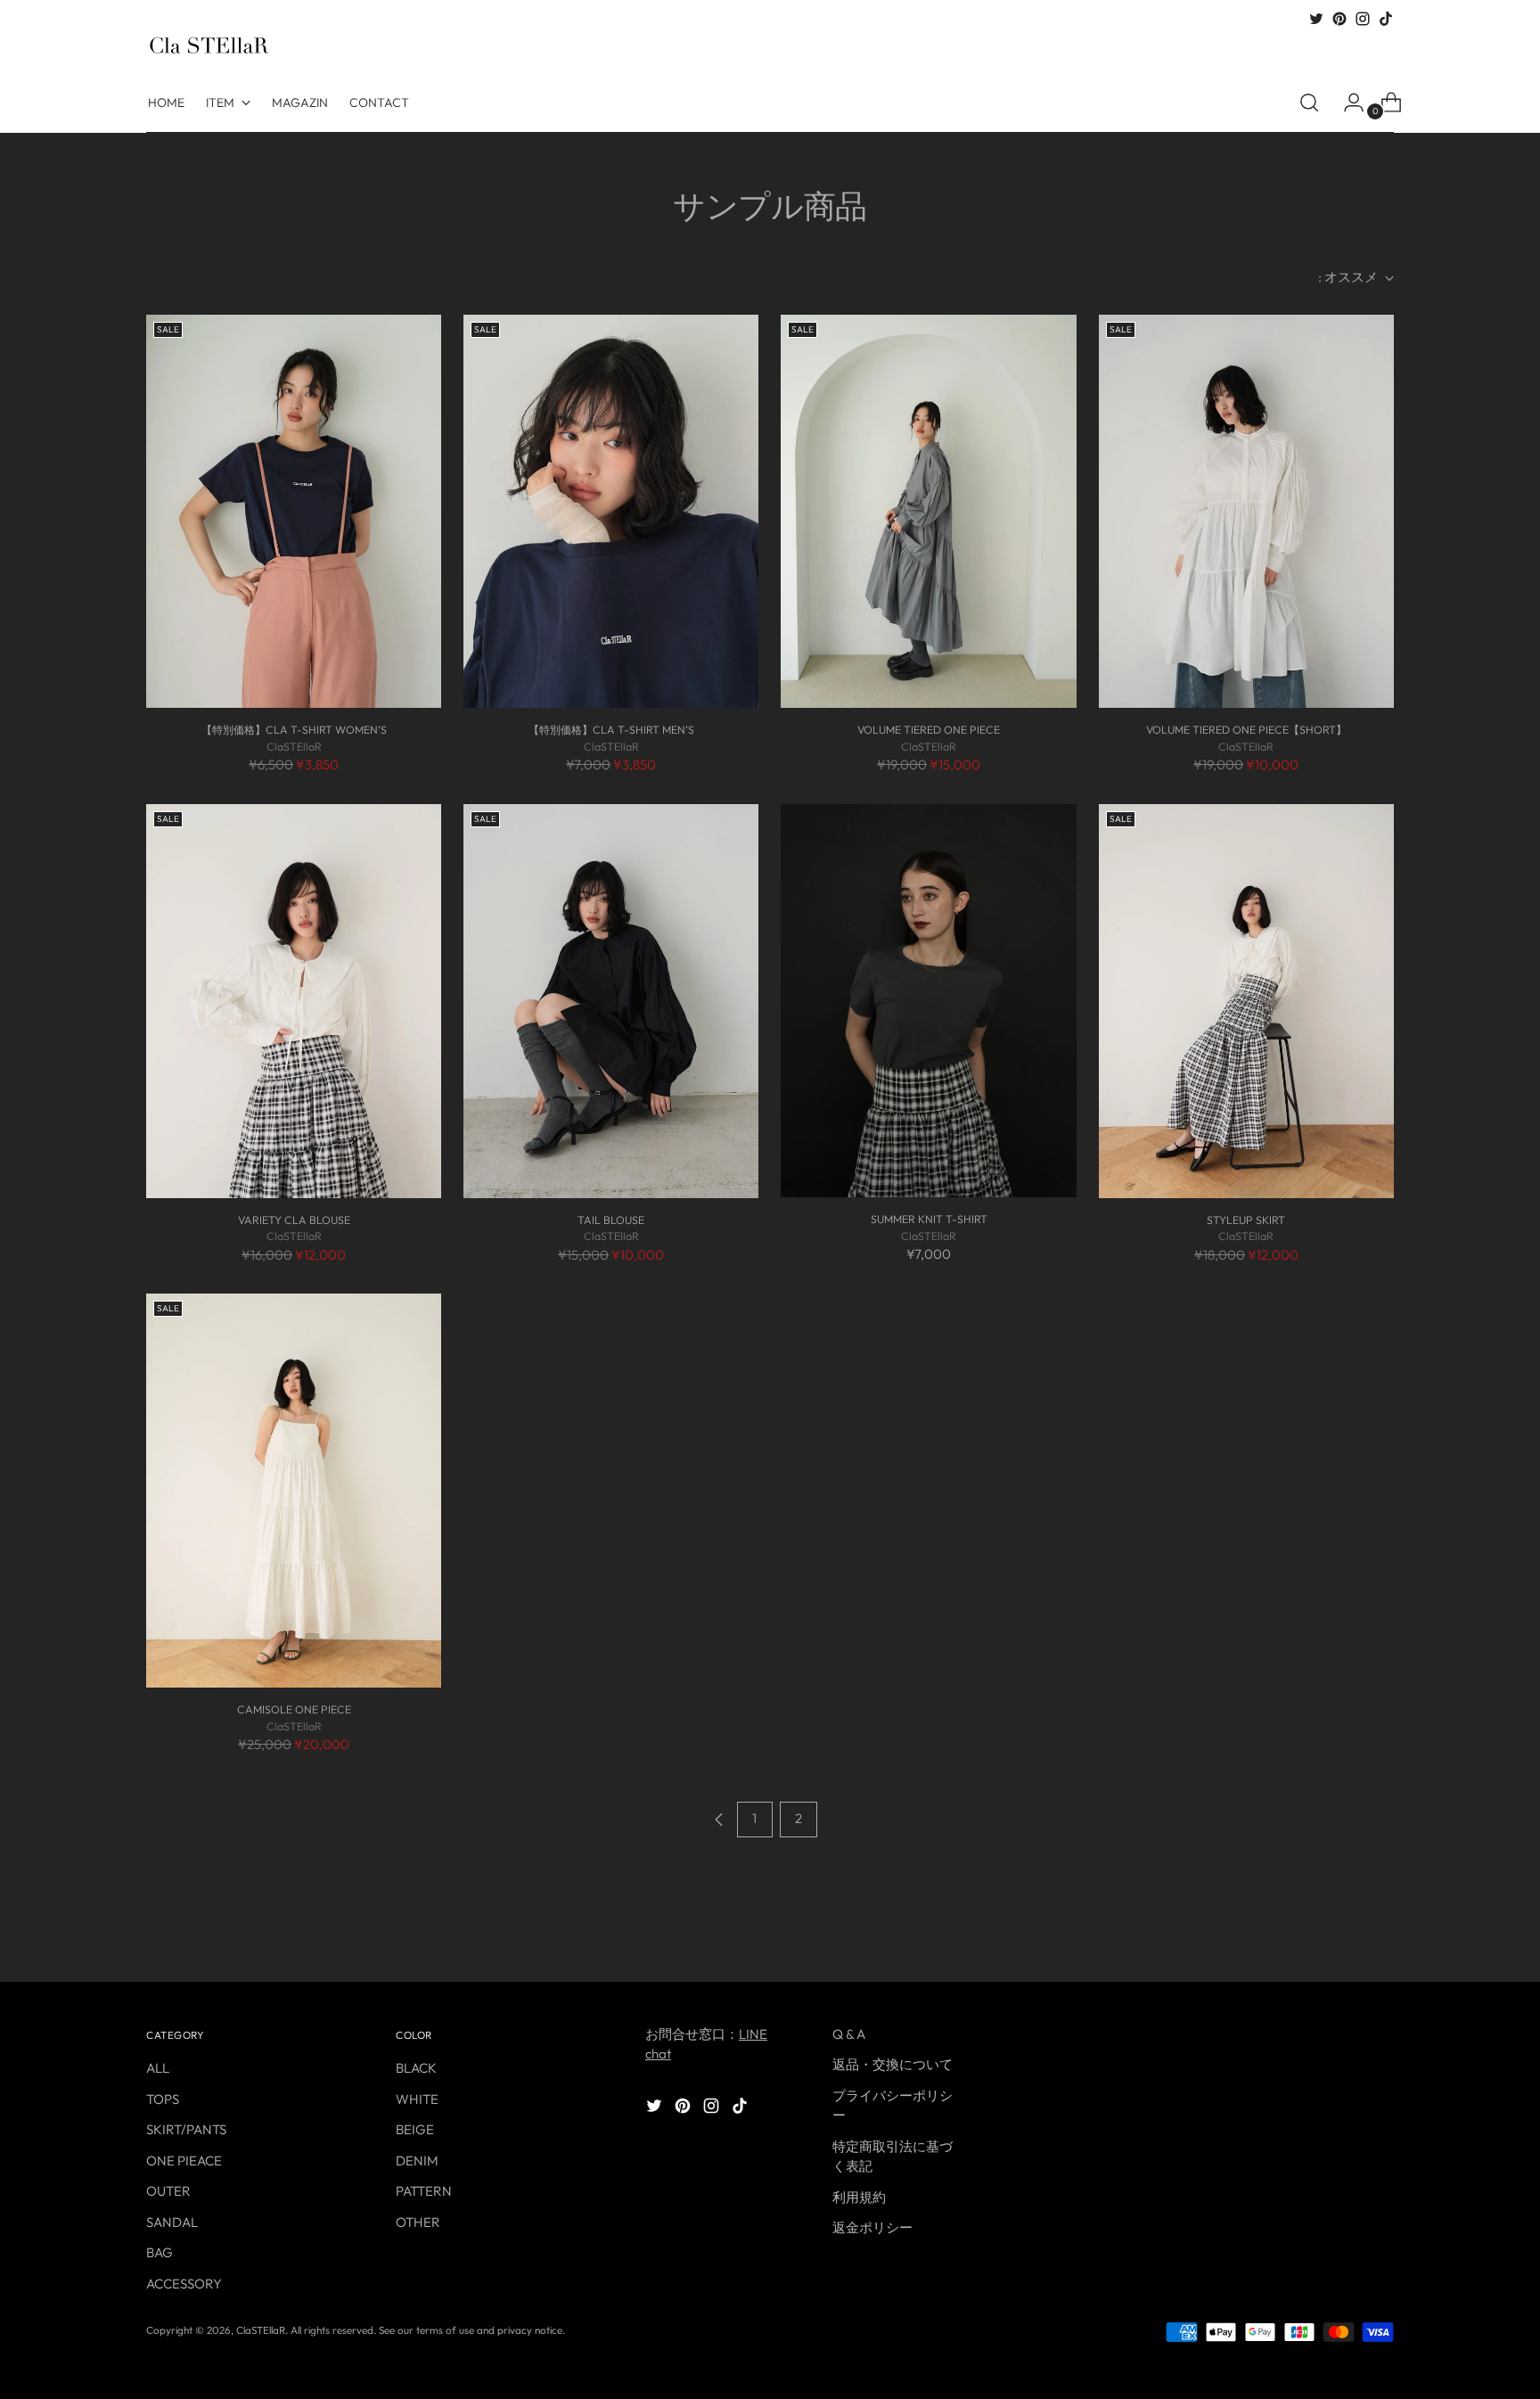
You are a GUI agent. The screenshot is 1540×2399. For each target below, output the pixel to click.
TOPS (163, 2099)
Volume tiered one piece (929, 730)
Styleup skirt (1246, 1220)
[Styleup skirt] (1246, 1001)
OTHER (418, 2222)
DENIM (417, 2161)
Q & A (849, 2034)
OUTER (168, 2191)
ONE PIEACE (184, 2161)
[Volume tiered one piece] (928, 512)
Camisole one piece (294, 1709)
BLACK (416, 2068)
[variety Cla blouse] (294, 1001)
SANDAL (172, 2222)
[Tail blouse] (611, 1001)
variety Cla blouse (294, 1220)
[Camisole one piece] (294, 1491)
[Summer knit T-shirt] (928, 1001)
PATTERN (424, 2191)
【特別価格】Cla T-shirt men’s (611, 730)
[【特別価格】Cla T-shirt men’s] (611, 512)
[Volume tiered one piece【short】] (1246, 512)
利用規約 (859, 2197)
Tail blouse (611, 1220)
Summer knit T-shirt (929, 1219)
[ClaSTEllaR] (209, 45)
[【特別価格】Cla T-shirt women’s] (294, 512)
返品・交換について (893, 2064)
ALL (158, 2068)
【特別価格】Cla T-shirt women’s (294, 730)
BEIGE (415, 2129)
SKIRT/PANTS (186, 2129)
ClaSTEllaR (261, 2330)
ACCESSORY (184, 2284)
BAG (160, 2252)
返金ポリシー (872, 2227)
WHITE (417, 2099)
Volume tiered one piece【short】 (1246, 730)
